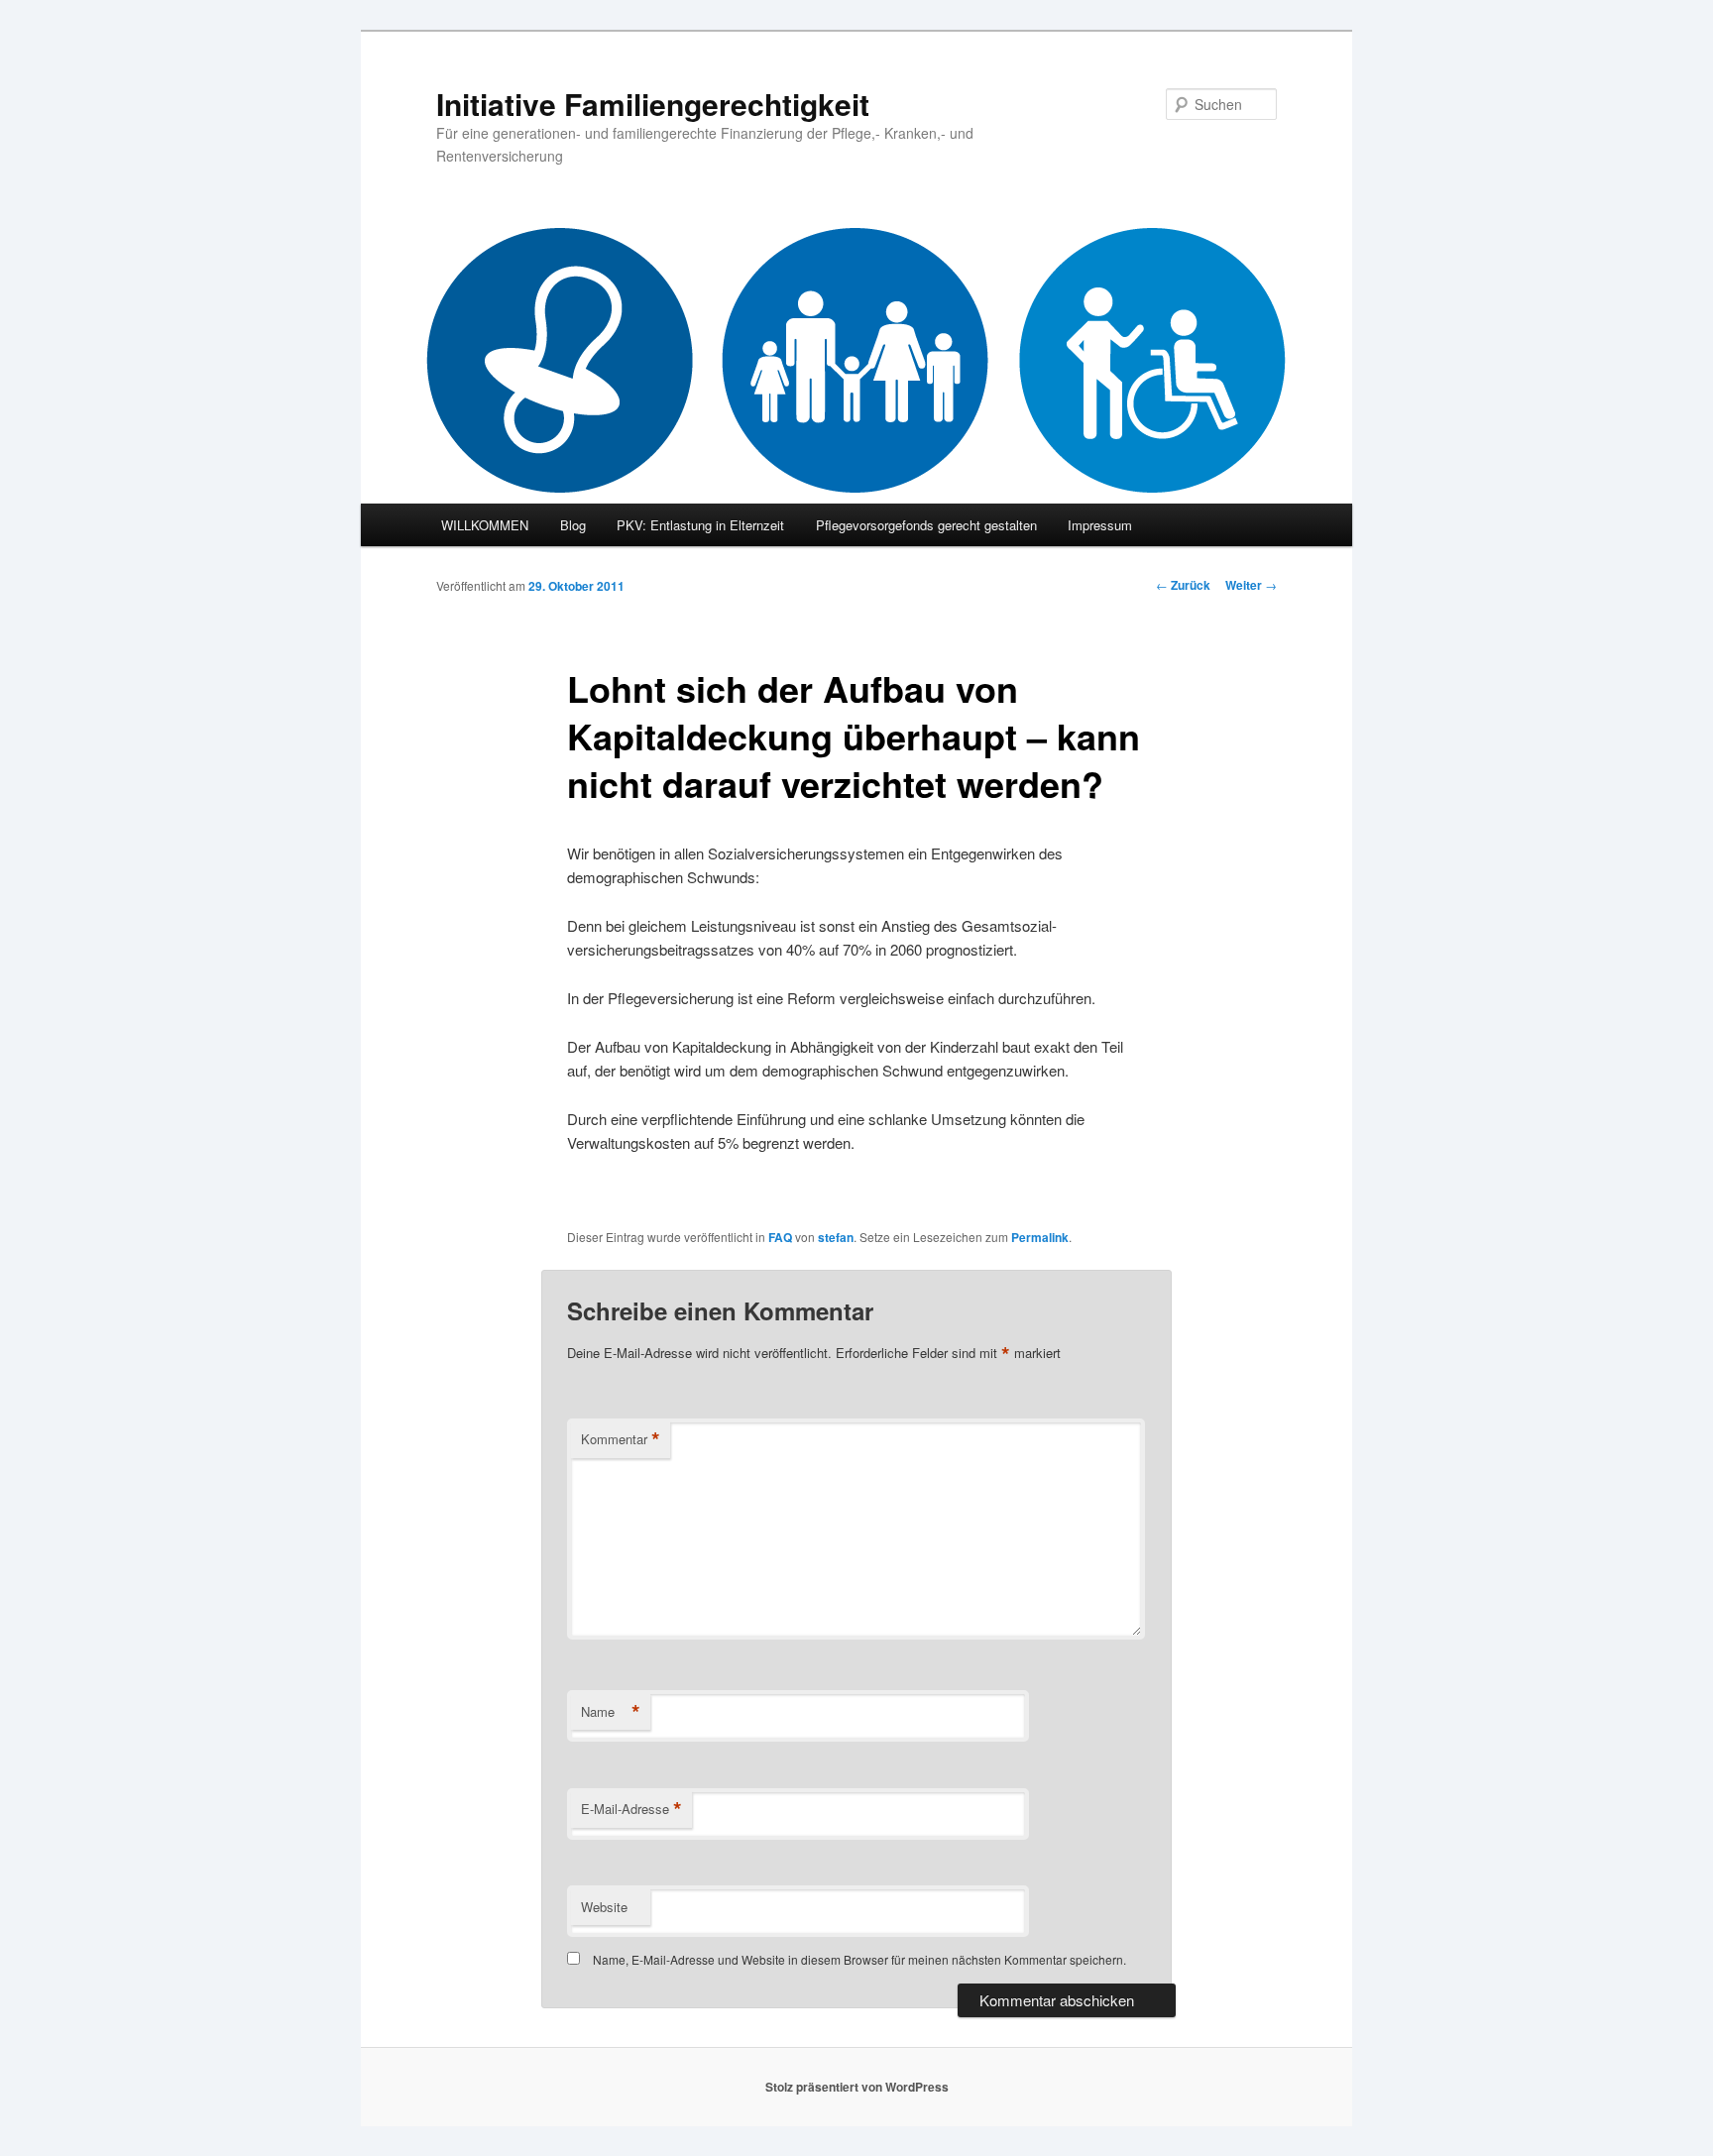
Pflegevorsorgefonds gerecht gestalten (926, 525)
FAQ (780, 1237)
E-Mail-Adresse (631, 1809)
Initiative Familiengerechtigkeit (653, 104)
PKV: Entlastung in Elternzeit (700, 525)
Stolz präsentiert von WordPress (857, 2087)
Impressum (1100, 525)
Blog (573, 525)
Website (604, 1907)
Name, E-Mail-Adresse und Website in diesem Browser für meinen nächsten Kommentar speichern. (859, 1959)
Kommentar (621, 1439)
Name (611, 1712)
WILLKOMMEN (485, 525)
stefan (836, 1237)
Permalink (1040, 1237)
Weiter (1251, 585)
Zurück (1183, 585)
